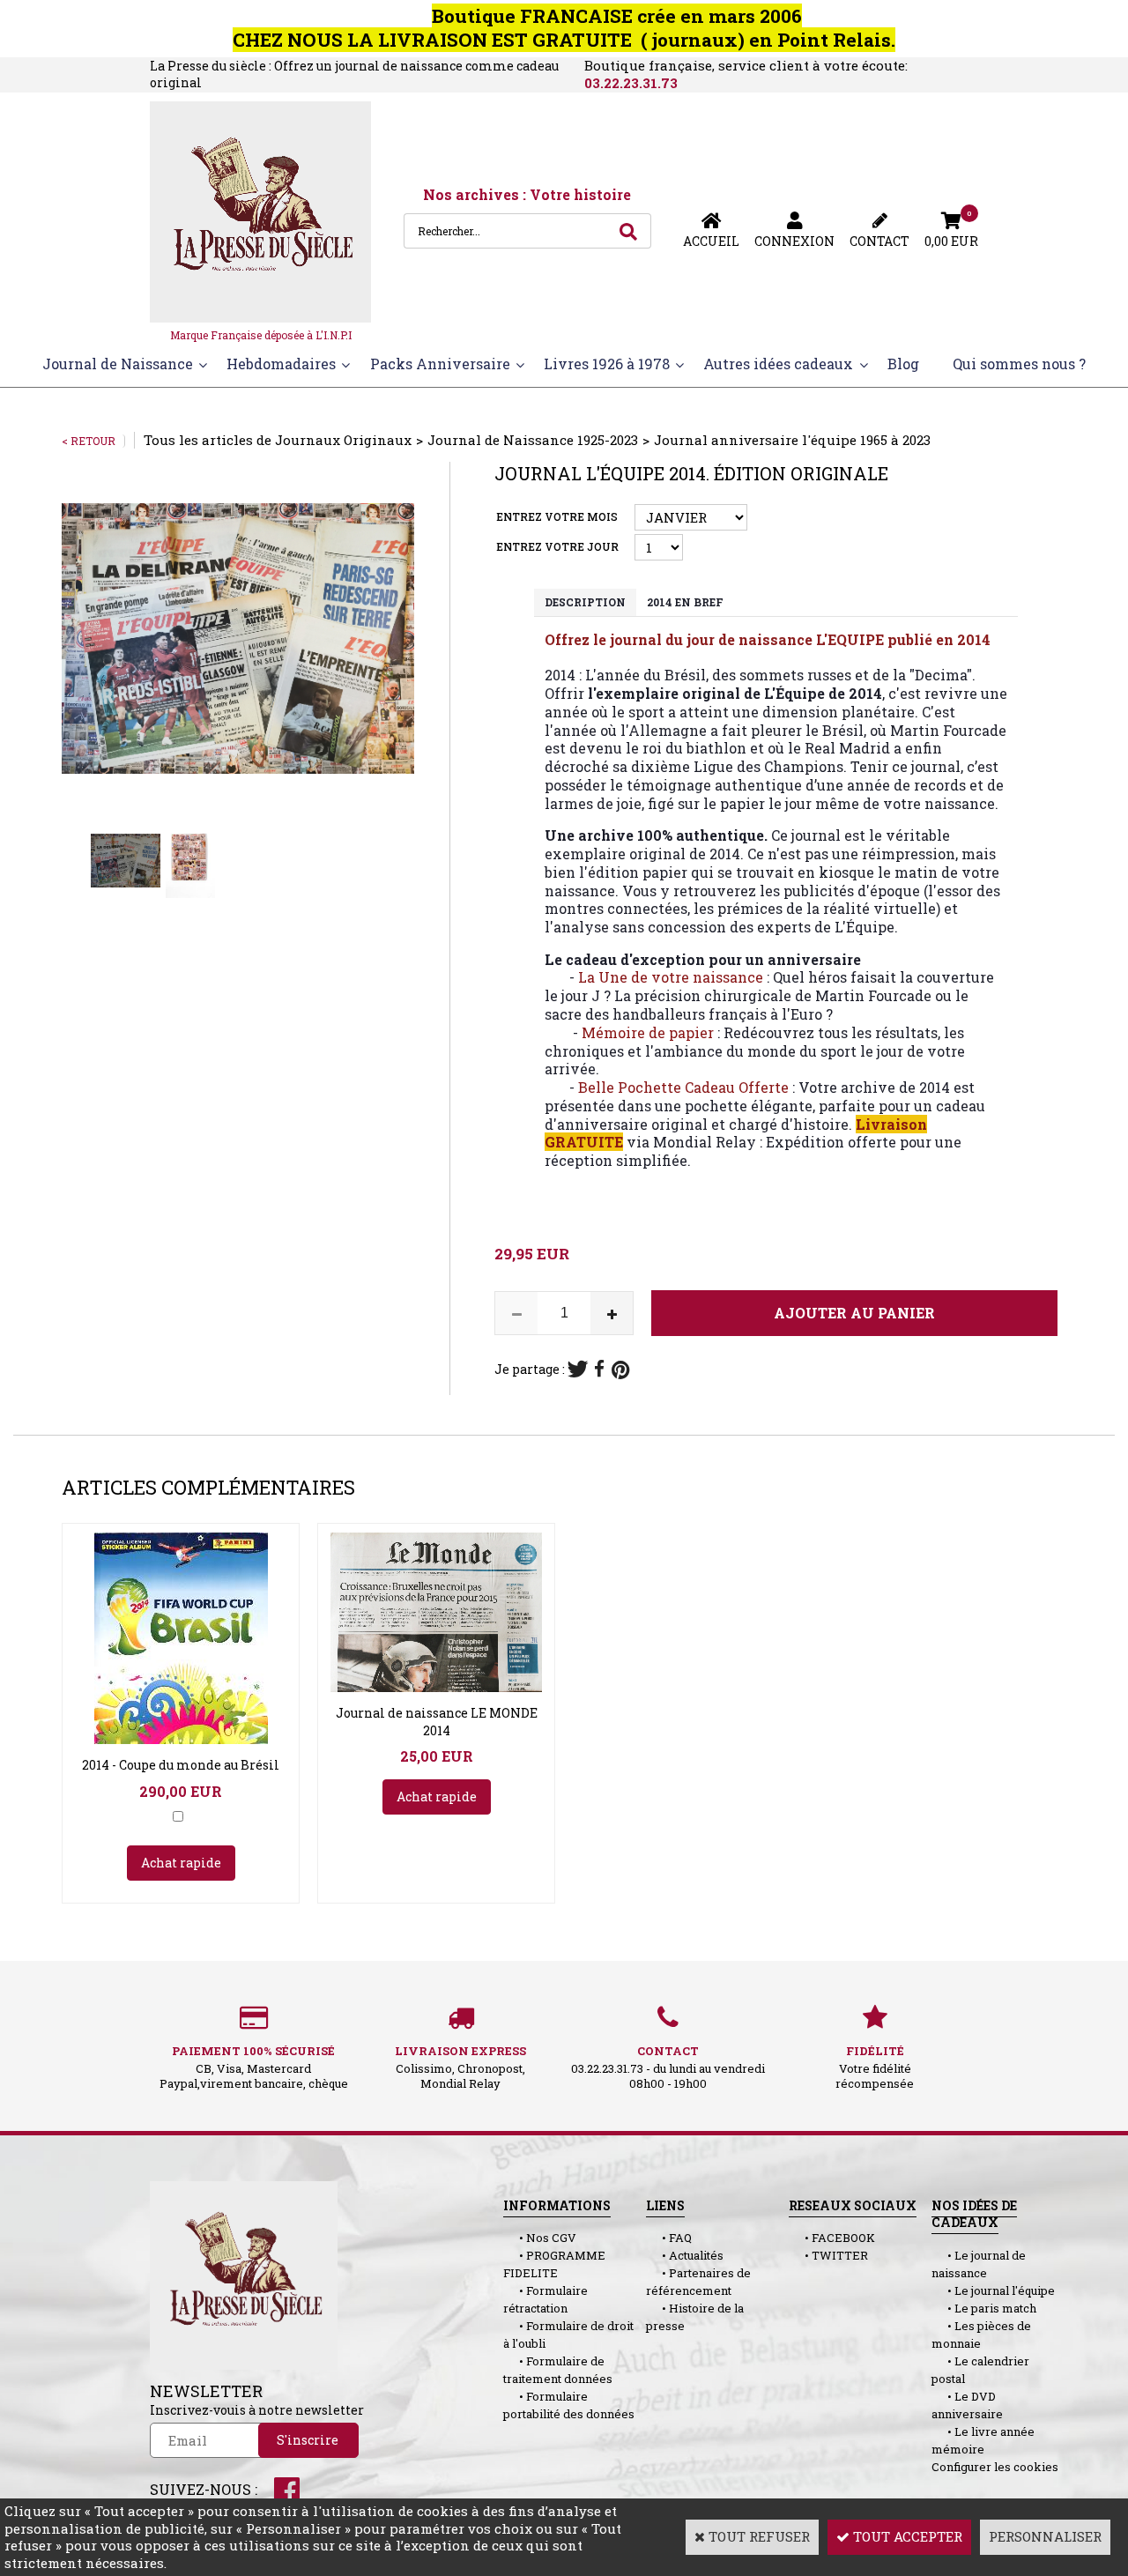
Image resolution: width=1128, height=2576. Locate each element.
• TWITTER (828, 2255)
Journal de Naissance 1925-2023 (533, 440)
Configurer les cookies (995, 2467)
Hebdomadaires (281, 364)
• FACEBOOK (832, 2238)
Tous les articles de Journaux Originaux (278, 440)
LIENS (665, 2205)
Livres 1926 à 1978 (607, 364)
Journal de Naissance (118, 364)
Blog (903, 364)
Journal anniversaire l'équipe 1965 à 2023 (792, 440)
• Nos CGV (540, 2238)
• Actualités (685, 2255)
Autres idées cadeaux (778, 364)
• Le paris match (984, 2308)
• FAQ (669, 2238)
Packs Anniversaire (440, 364)
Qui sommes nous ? (1019, 364)
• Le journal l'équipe (993, 2290)
